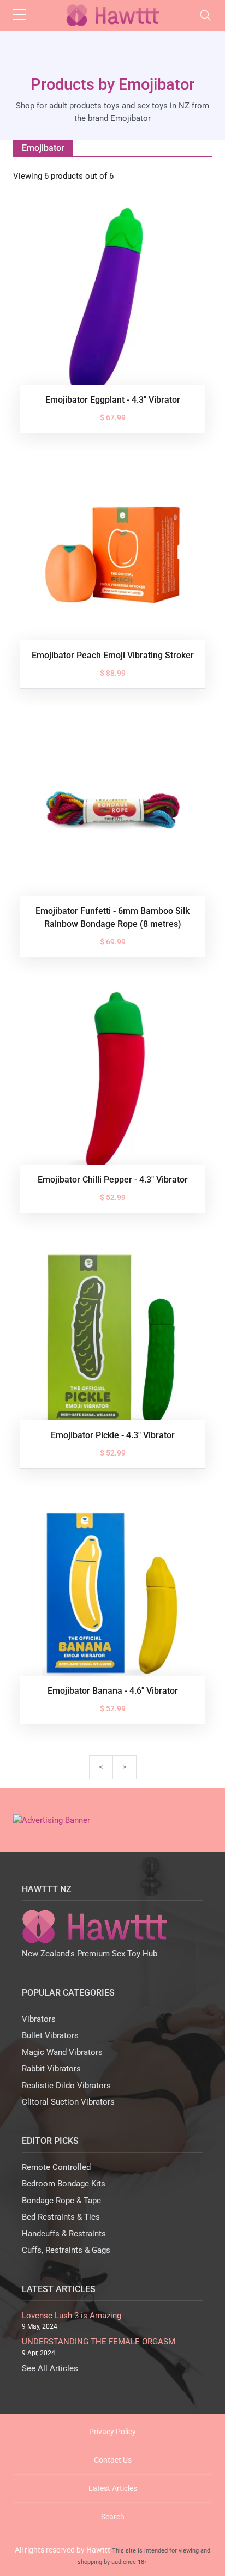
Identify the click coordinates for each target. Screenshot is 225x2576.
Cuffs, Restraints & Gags (66, 2250)
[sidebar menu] (20, 15)
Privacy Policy (112, 2432)
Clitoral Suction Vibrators (68, 2102)
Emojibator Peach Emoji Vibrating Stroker (113, 655)
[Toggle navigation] (205, 15)
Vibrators (39, 2019)
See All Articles (50, 2368)
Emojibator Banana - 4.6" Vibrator (113, 1691)
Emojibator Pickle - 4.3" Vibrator (113, 1435)
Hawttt (98, 2550)
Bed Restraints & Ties (61, 2217)
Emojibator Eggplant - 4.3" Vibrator (113, 400)
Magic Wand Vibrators (62, 2052)
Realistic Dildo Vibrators (66, 2086)
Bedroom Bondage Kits (64, 2184)
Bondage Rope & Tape (61, 2201)
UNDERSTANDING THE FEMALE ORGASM (99, 2342)
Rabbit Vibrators (51, 2069)
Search (113, 2517)
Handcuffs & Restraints (64, 2234)
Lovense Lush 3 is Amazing (72, 2316)
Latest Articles (113, 2488)
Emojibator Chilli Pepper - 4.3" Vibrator (113, 1180)
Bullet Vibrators (50, 2035)
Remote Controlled (56, 2167)
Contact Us (113, 2460)
